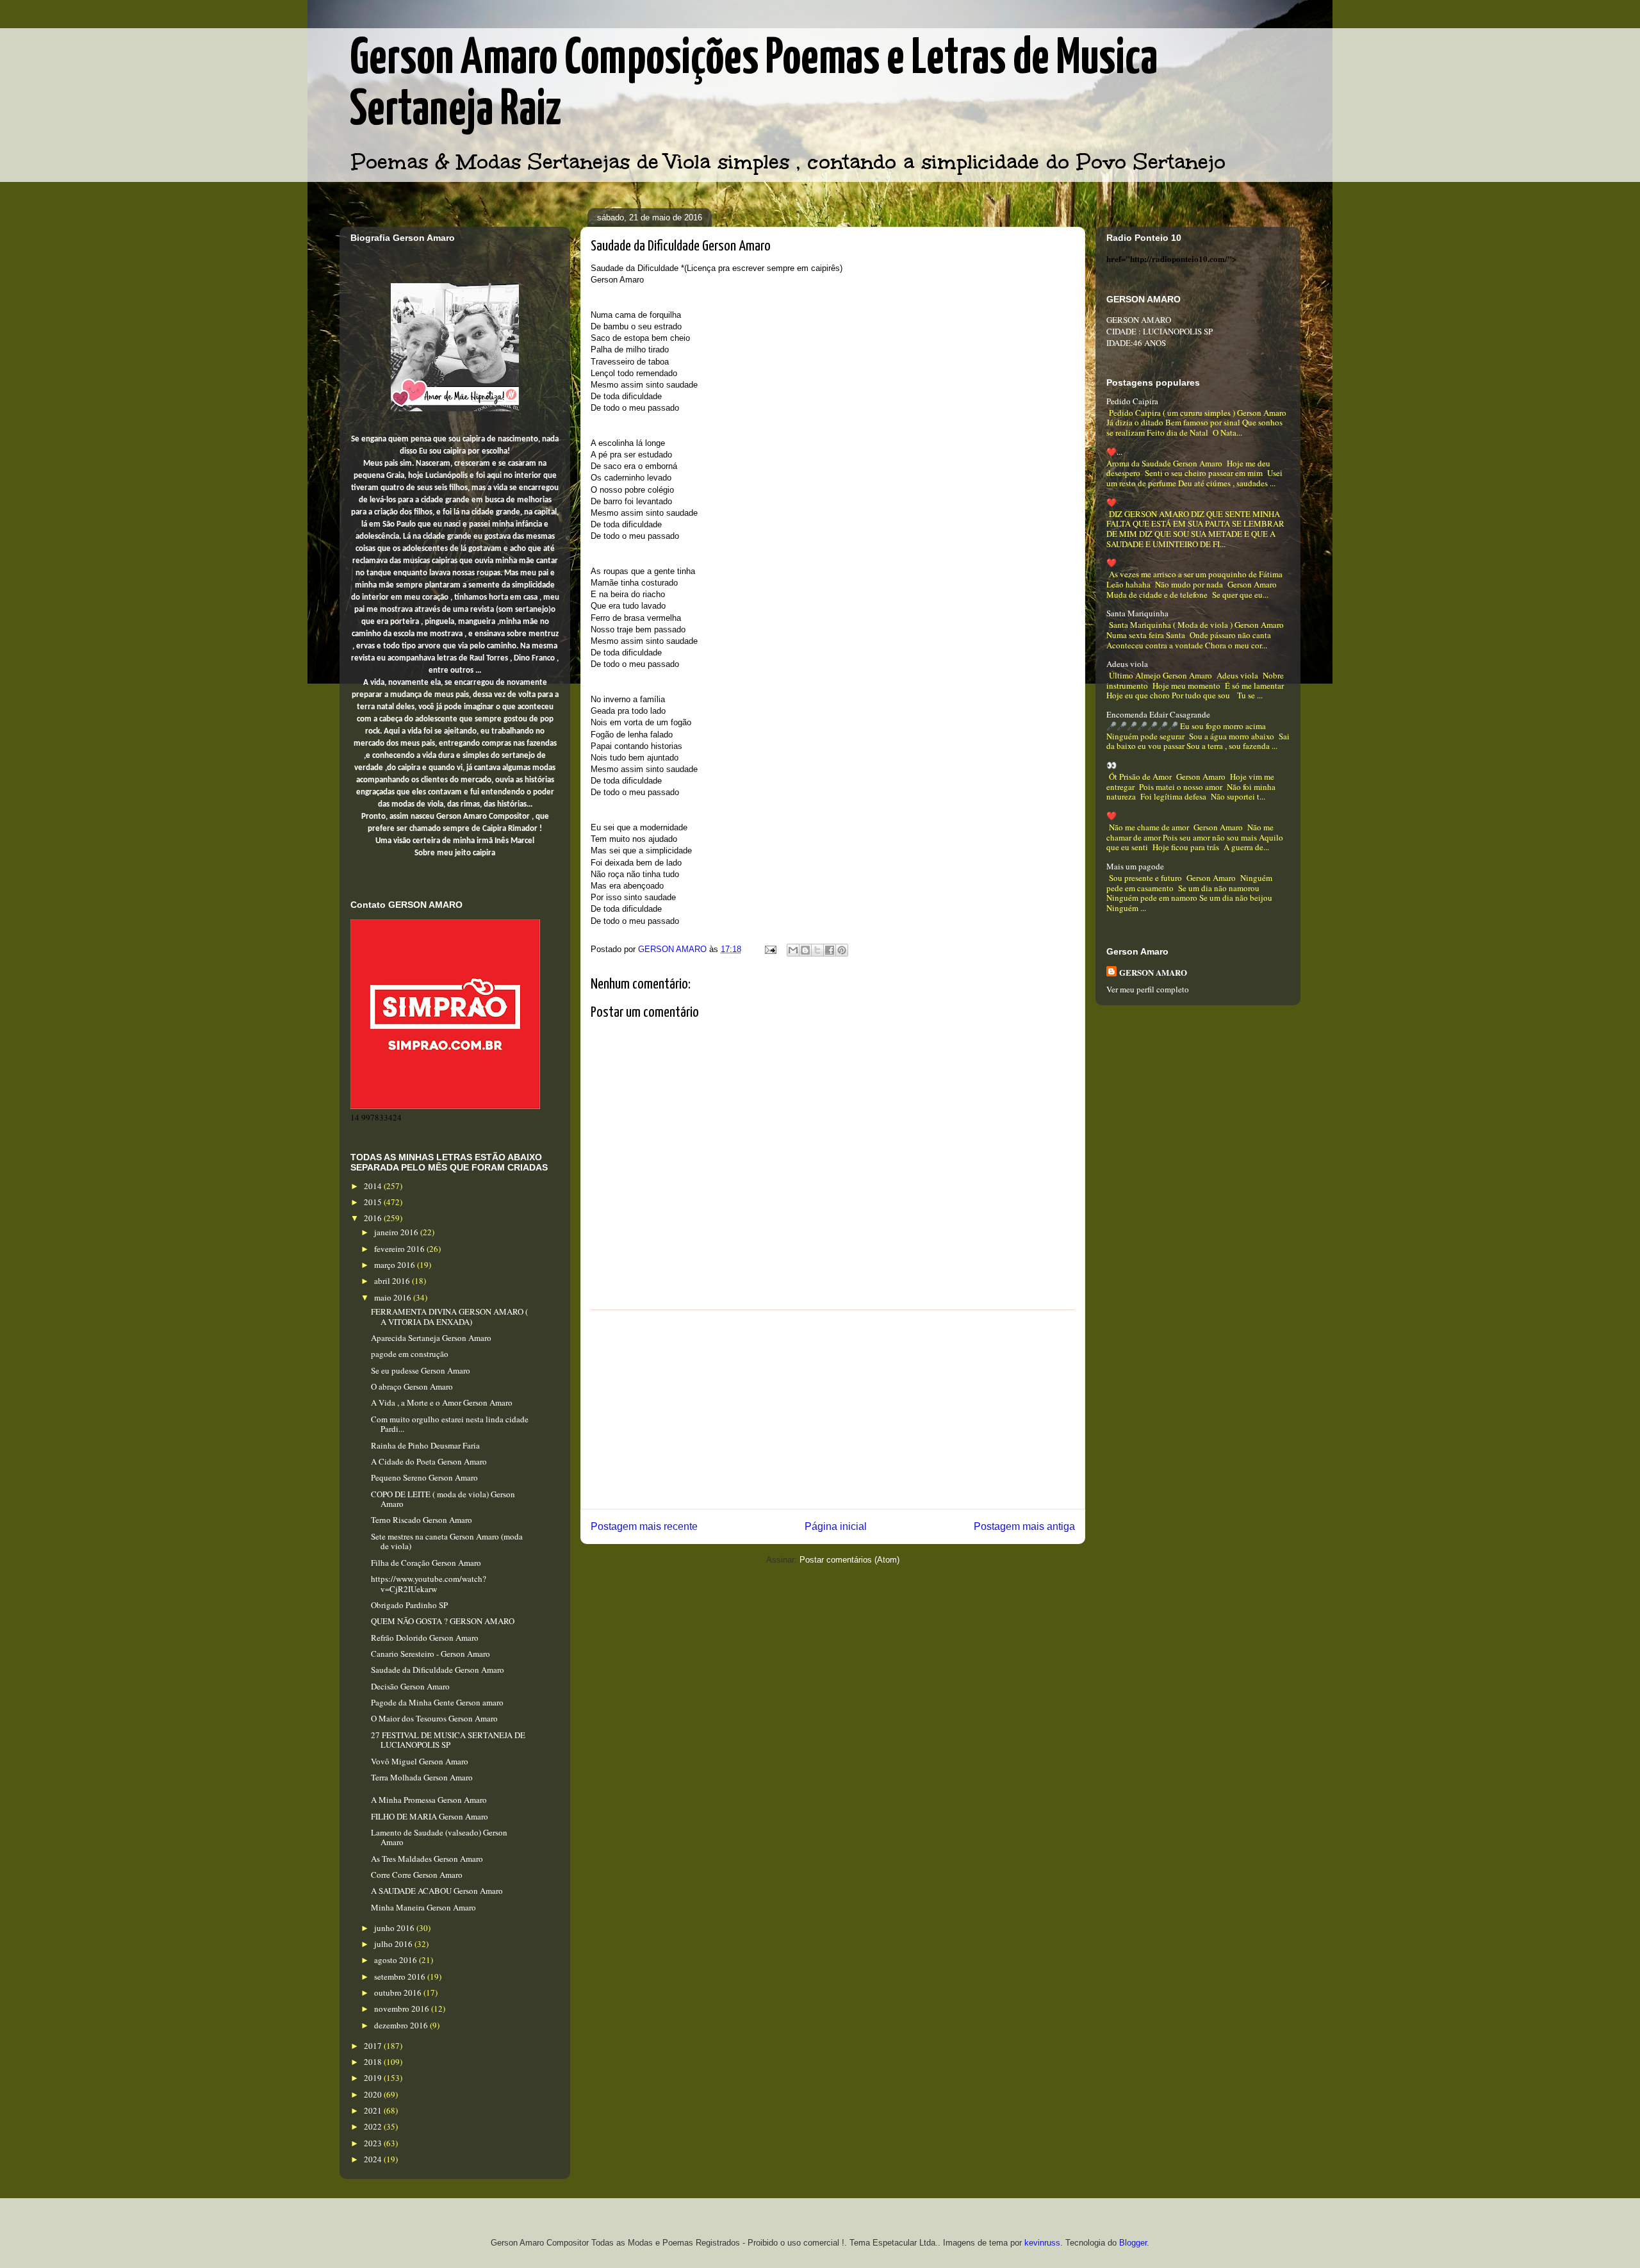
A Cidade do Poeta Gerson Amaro (429, 1461)
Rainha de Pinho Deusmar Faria (425, 1445)
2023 (374, 2143)
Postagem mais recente (644, 1526)
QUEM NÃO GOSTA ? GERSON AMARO (443, 1621)
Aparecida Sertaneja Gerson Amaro (431, 1338)
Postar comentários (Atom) (849, 1560)
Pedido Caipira (1132, 401)
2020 (374, 2094)
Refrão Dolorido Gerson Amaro (425, 1638)
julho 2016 (394, 1944)
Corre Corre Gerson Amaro (417, 1875)
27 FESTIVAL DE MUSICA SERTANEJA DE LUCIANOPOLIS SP (448, 1740)
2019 (374, 2078)
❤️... (1114, 452)
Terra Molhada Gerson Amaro (422, 1777)
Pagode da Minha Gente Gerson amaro (437, 1702)
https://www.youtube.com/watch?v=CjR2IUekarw (429, 1584)
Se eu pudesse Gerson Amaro (421, 1370)
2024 (374, 2159)
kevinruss (1042, 2243)
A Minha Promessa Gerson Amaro (429, 1800)
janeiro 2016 (397, 1232)
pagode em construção (410, 1354)
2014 (374, 1186)
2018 (374, 2062)
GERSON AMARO (1153, 972)
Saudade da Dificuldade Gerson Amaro (438, 1670)
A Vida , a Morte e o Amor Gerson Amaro (442, 1402)
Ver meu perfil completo (1148, 989)
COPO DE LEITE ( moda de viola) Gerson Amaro (443, 1499)
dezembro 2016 (402, 2025)
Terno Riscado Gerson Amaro (422, 1520)
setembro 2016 (401, 1976)
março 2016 (396, 1265)
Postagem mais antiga (1024, 1526)
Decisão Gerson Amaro (410, 1686)
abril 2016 (393, 1281)
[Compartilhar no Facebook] (830, 950)
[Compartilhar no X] (817, 950)
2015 (374, 1202)
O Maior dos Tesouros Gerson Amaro (434, 1718)
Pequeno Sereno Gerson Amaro (424, 1477)
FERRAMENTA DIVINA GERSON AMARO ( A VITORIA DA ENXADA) (449, 1317)
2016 (374, 1218)
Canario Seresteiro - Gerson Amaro (430, 1654)
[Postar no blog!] (805, 950)
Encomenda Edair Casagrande (1158, 714)
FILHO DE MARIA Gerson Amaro (430, 1816)
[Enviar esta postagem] (770, 949)
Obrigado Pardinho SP (409, 1605)
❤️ (1111, 502)
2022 (374, 2126)
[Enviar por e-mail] (793, 950)
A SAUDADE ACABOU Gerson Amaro (437, 1891)
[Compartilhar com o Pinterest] (842, 950)
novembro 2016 (403, 2009)
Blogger (1133, 2243)
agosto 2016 (397, 1960)
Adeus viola (1127, 664)
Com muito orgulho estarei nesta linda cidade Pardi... (450, 1424)
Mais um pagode (1135, 866)
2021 (374, 2110)
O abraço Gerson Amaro (412, 1386)
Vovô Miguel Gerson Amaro (420, 1761)
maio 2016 (394, 1297)
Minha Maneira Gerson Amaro (423, 1907)
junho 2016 (395, 1928)
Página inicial (836, 1526)
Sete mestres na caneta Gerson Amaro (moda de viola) (447, 1541)
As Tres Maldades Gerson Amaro (427, 1859)
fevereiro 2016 (400, 1249)
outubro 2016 (399, 1993)
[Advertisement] (833, 1409)
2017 (374, 2046)
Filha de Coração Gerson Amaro (426, 1563)
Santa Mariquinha (1137, 613)
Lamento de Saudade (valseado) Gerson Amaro (439, 1837)
